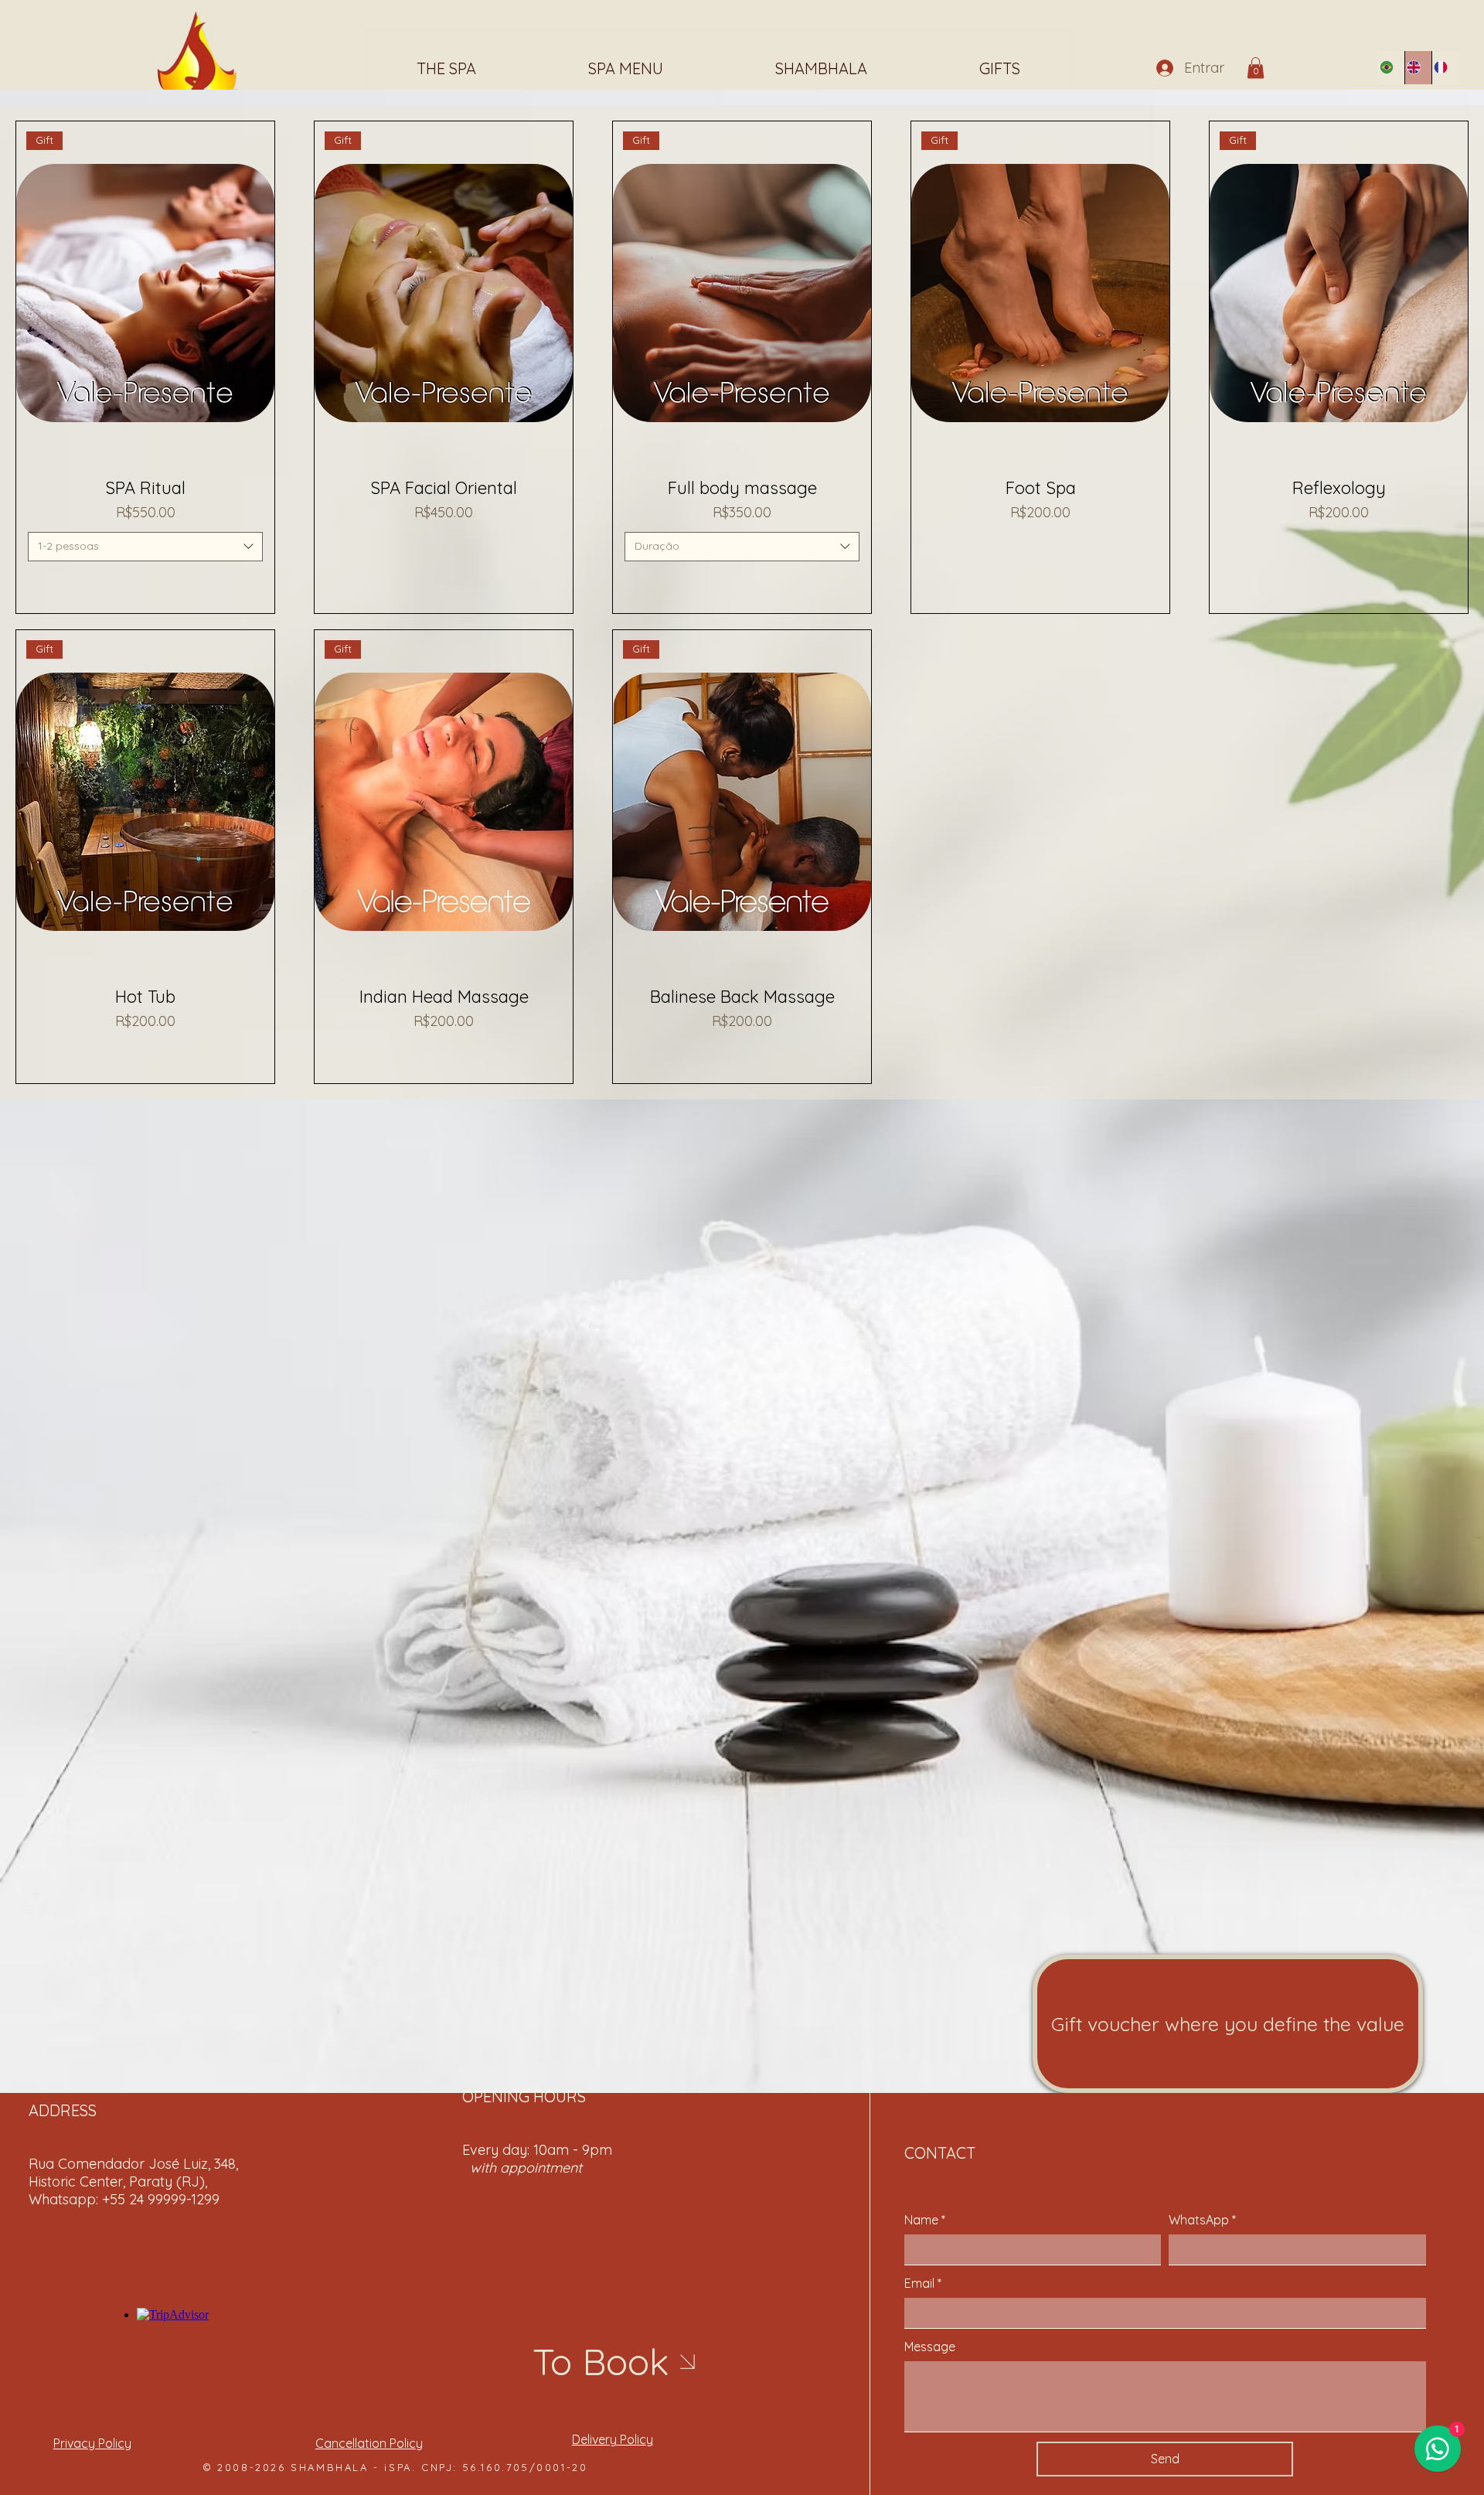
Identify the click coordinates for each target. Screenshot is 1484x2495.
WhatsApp (1202, 2220)
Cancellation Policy (369, 2443)
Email (923, 2283)
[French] (1445, 68)
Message (930, 2347)
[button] (1256, 68)
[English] (1418, 68)
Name (925, 2220)
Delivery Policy (613, 2439)
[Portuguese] (1391, 68)
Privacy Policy (92, 2443)
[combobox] (145, 547)
